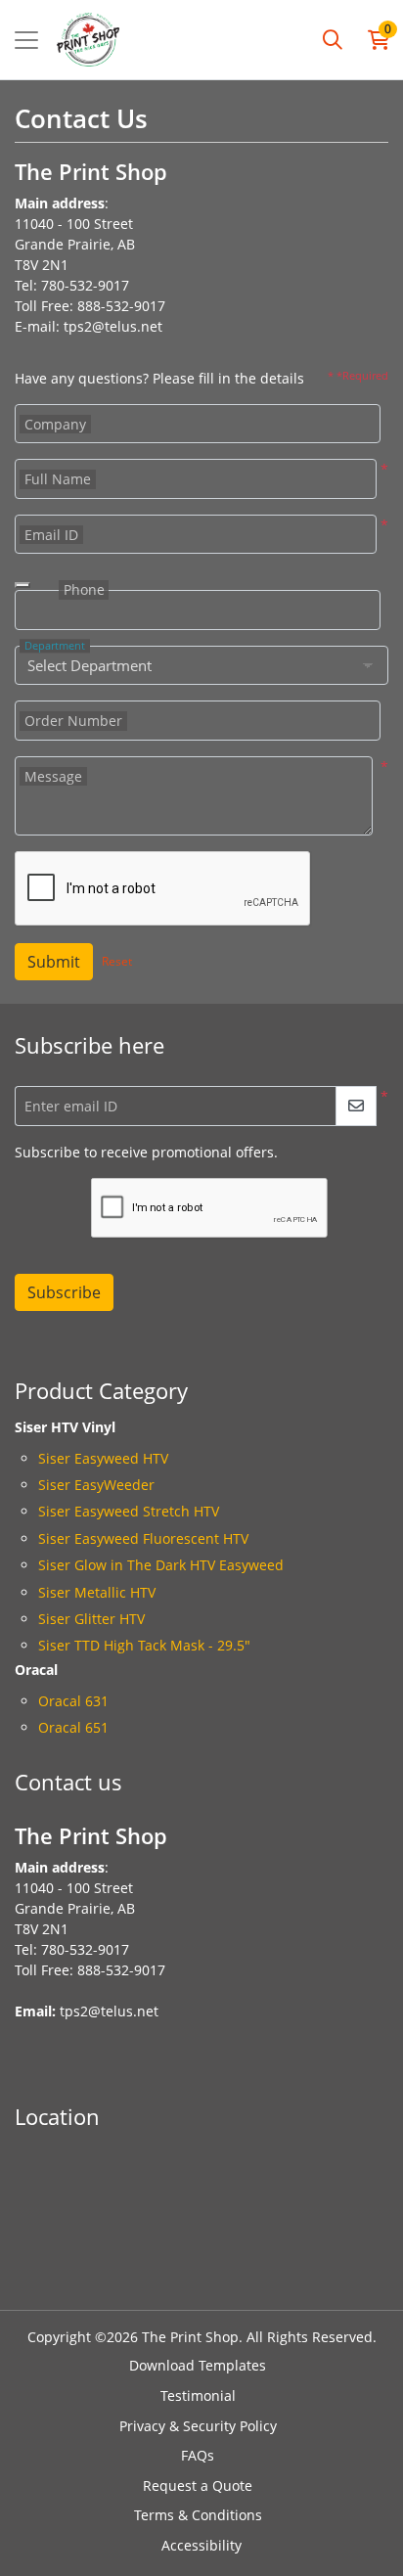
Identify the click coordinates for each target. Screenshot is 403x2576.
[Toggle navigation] (26, 40)
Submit (54, 962)
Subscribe (64, 1292)
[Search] (333, 40)
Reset (117, 961)
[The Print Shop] (88, 40)
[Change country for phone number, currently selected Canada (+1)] (22, 585)
